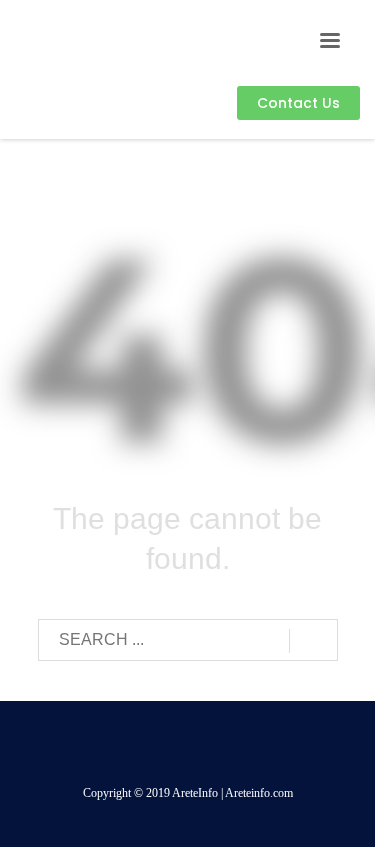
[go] (313, 641)
